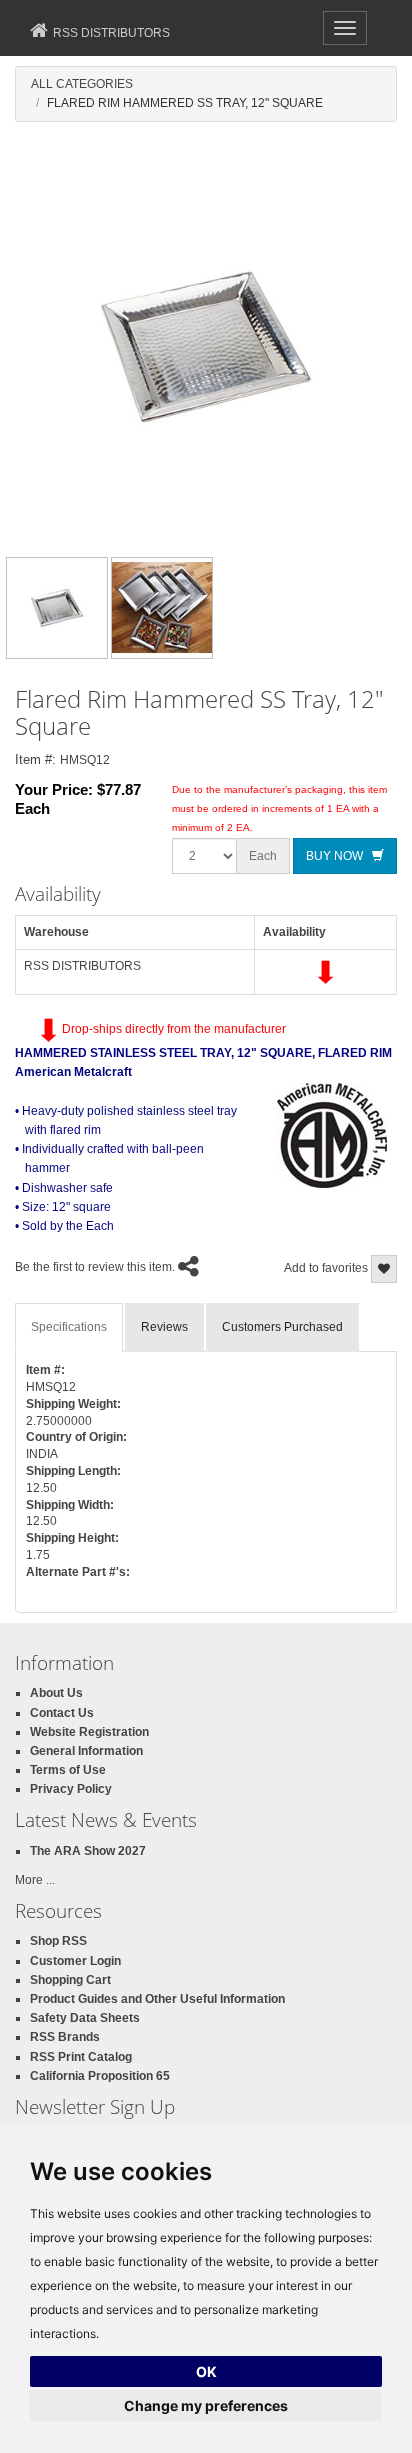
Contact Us (62, 1713)
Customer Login (75, 1961)
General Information (86, 1751)
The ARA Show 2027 (88, 1851)
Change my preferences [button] (206, 2405)
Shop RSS (58, 1941)
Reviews (164, 1327)
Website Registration (89, 1732)
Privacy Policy (71, 1789)
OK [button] (206, 2371)
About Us (56, 1693)
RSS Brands (65, 2037)
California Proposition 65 (100, 2076)
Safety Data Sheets (85, 2018)
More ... (35, 1880)
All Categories (82, 84)
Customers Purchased (282, 1327)
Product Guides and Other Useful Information (157, 1999)
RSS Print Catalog (81, 2057)
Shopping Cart (70, 1980)
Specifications (69, 1327)
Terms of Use (68, 1770)
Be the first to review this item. (95, 1268)
